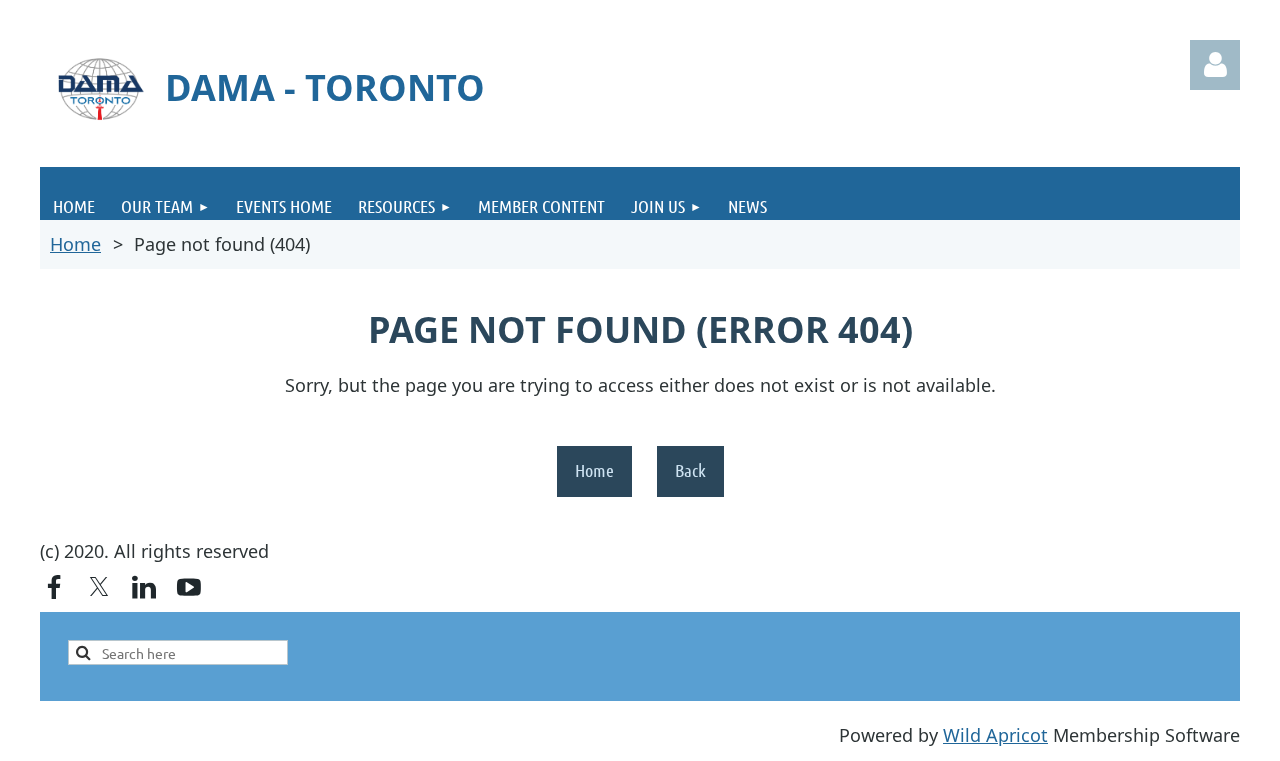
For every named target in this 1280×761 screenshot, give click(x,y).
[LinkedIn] (144, 587)
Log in (1215, 65)
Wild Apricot (995, 735)
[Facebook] (54, 587)
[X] (99, 587)
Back (690, 470)
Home (75, 244)
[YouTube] (189, 587)
